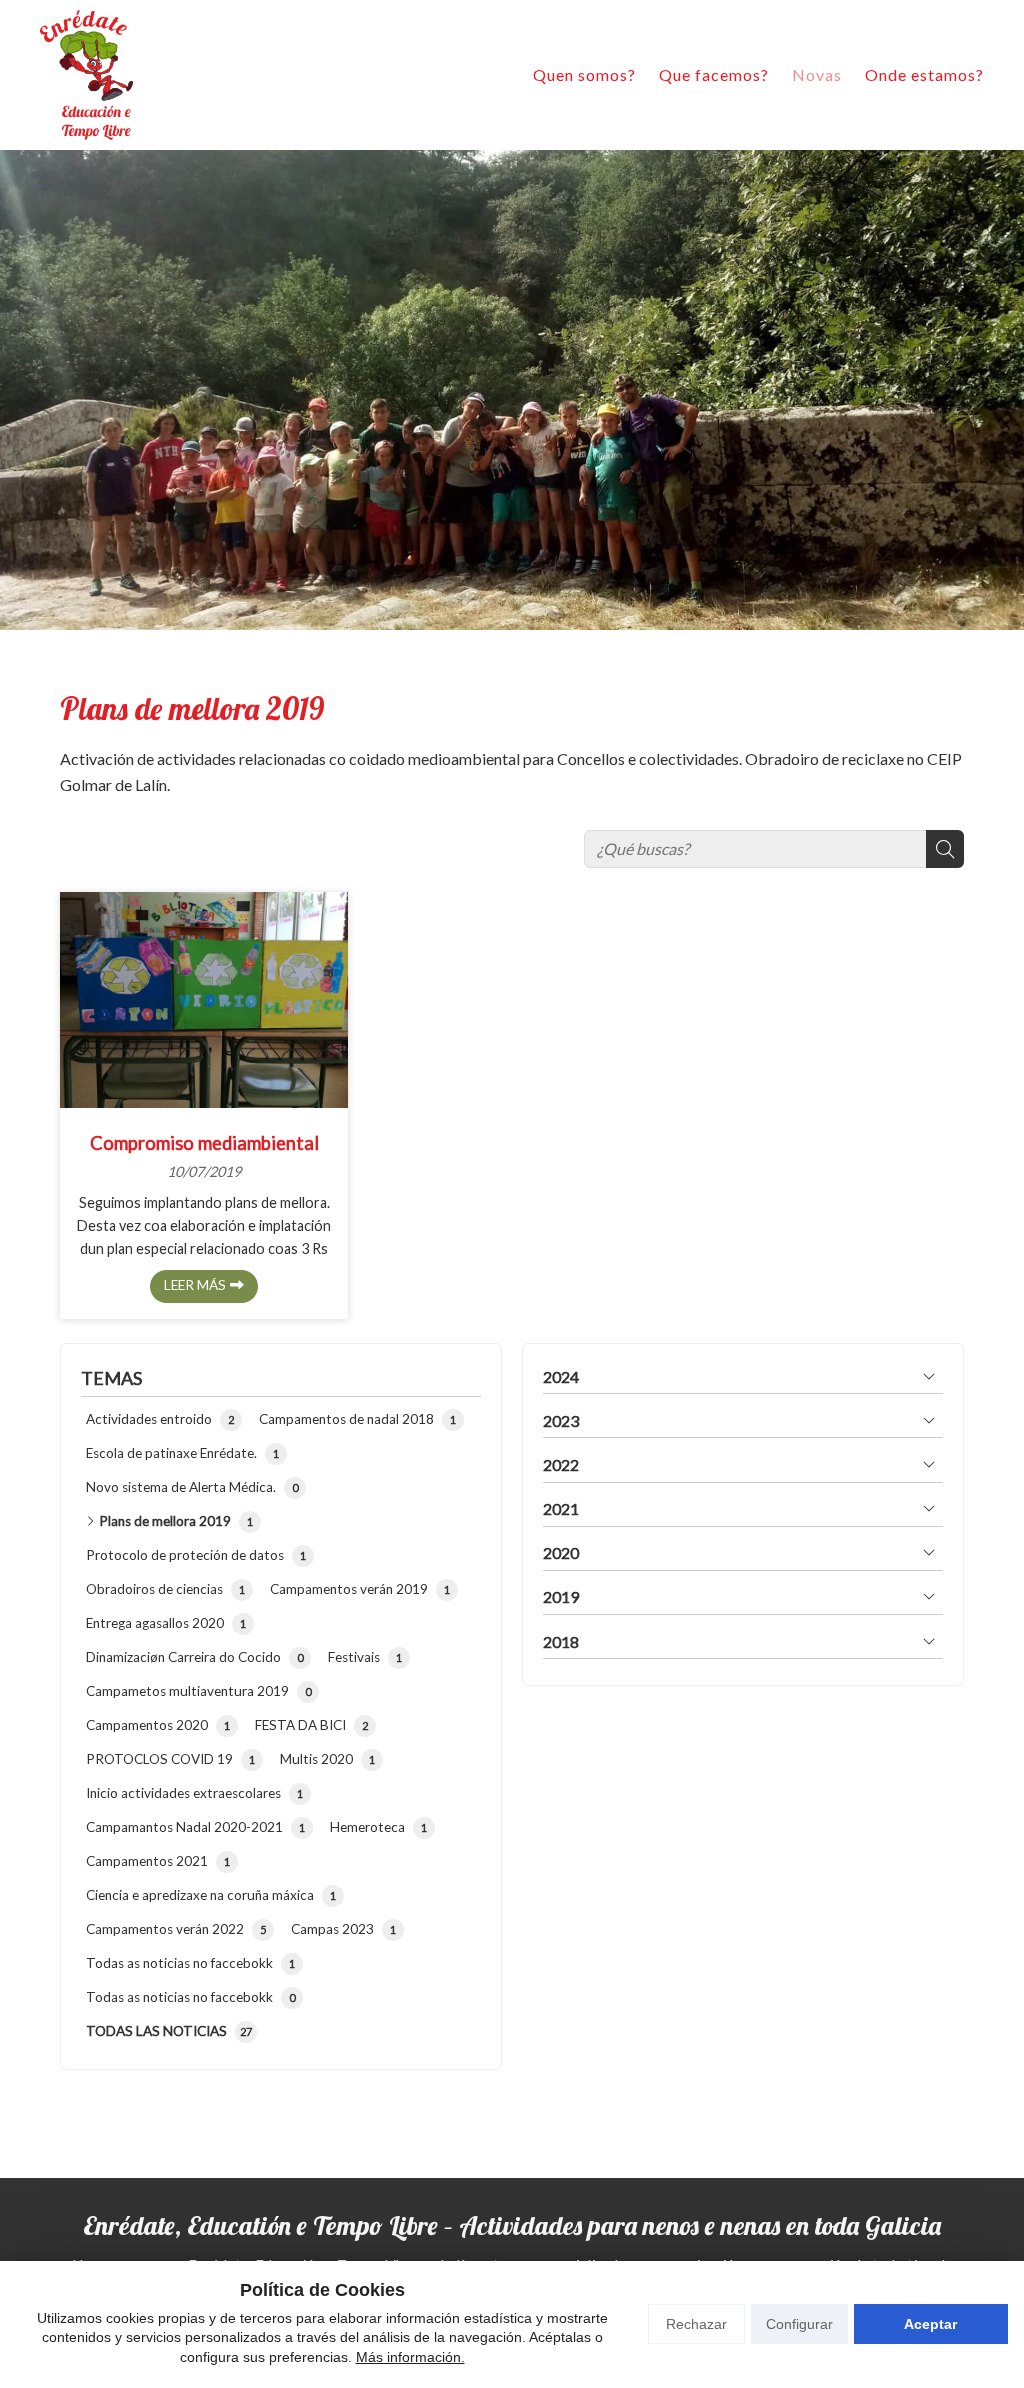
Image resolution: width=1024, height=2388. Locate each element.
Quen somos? (584, 74)
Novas (817, 74)
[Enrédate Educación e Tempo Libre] (86, 75)
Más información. (410, 2357)
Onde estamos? (924, 74)
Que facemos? (714, 74)
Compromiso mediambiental (204, 1143)
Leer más (195, 1285)
